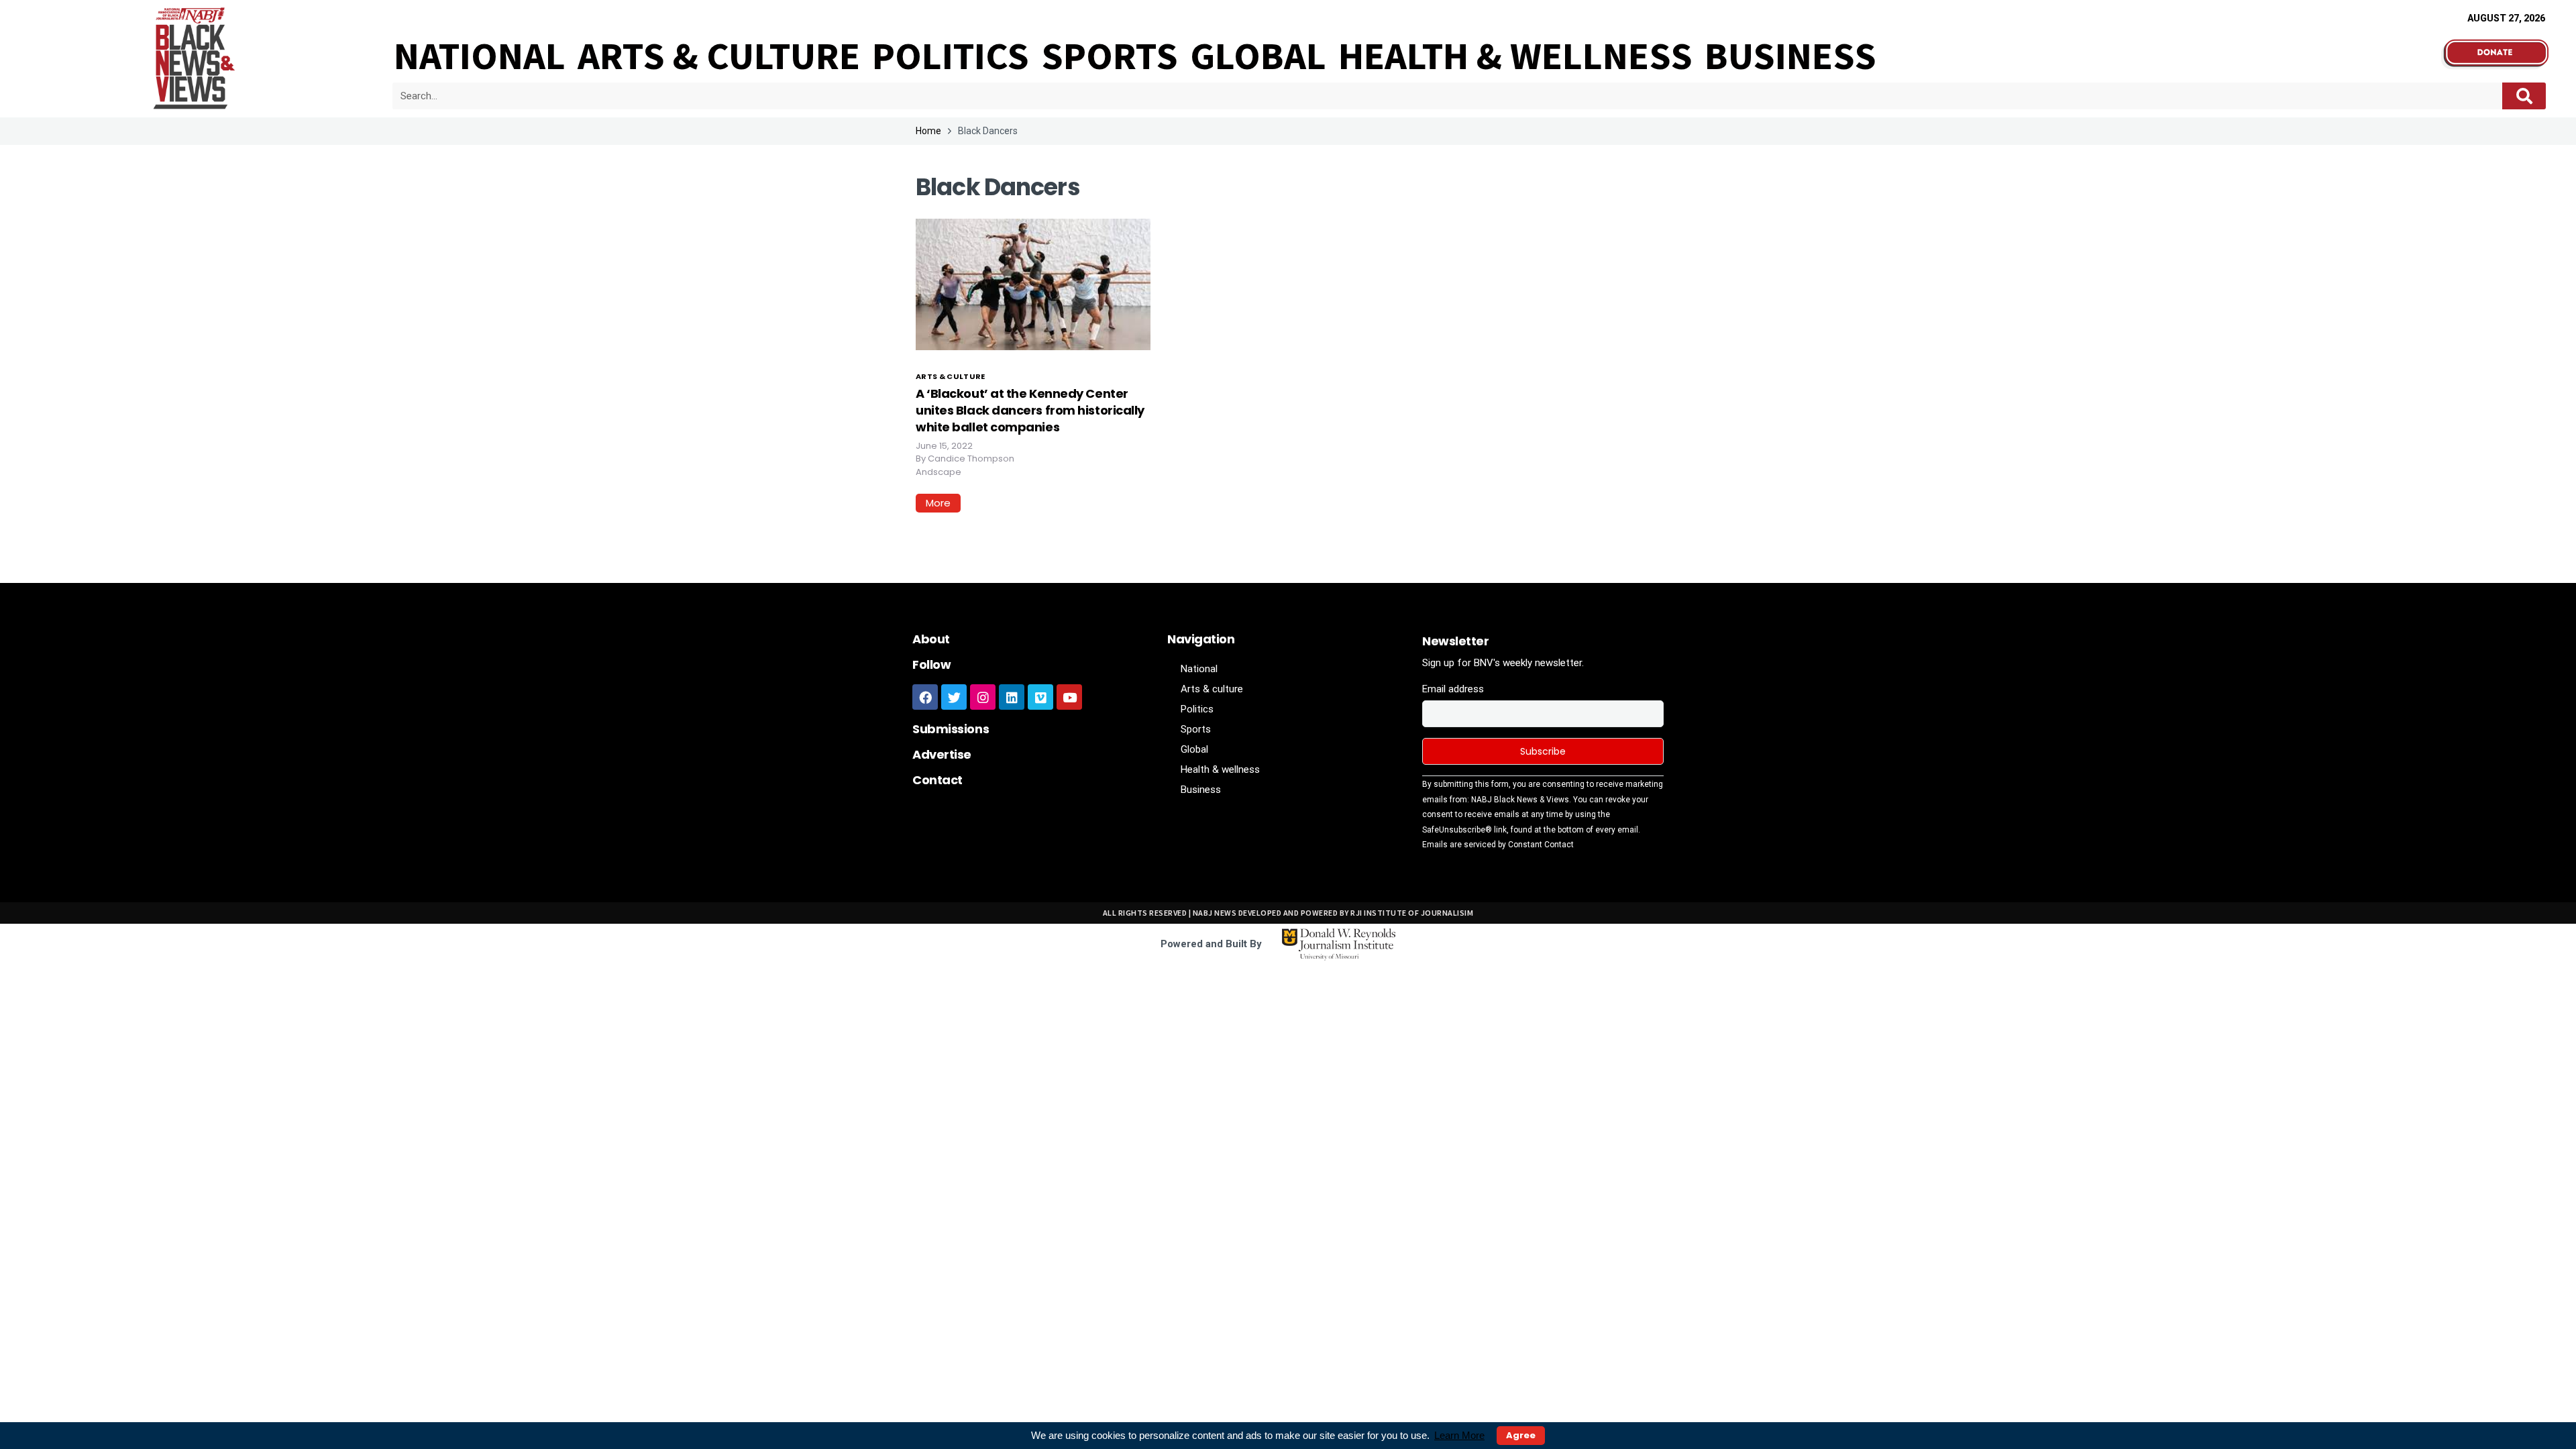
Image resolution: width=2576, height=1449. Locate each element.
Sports (1110, 56)
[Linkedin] (1012, 697)
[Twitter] (954, 697)
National (480, 56)
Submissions (951, 729)
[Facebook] (925, 697)
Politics (951, 56)
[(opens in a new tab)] (1033, 283)
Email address (1453, 689)
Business (1790, 56)
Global (1258, 56)
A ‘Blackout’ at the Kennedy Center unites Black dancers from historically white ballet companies (1030, 410)
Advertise (942, 754)
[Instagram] (983, 697)
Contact (937, 780)
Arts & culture (719, 56)
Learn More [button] (1459, 1435)
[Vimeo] (1040, 697)
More (938, 503)
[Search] (2524, 96)
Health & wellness (1515, 56)
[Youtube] (1069, 697)
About (931, 639)
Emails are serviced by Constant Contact (1498, 845)
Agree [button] (1521, 1435)
